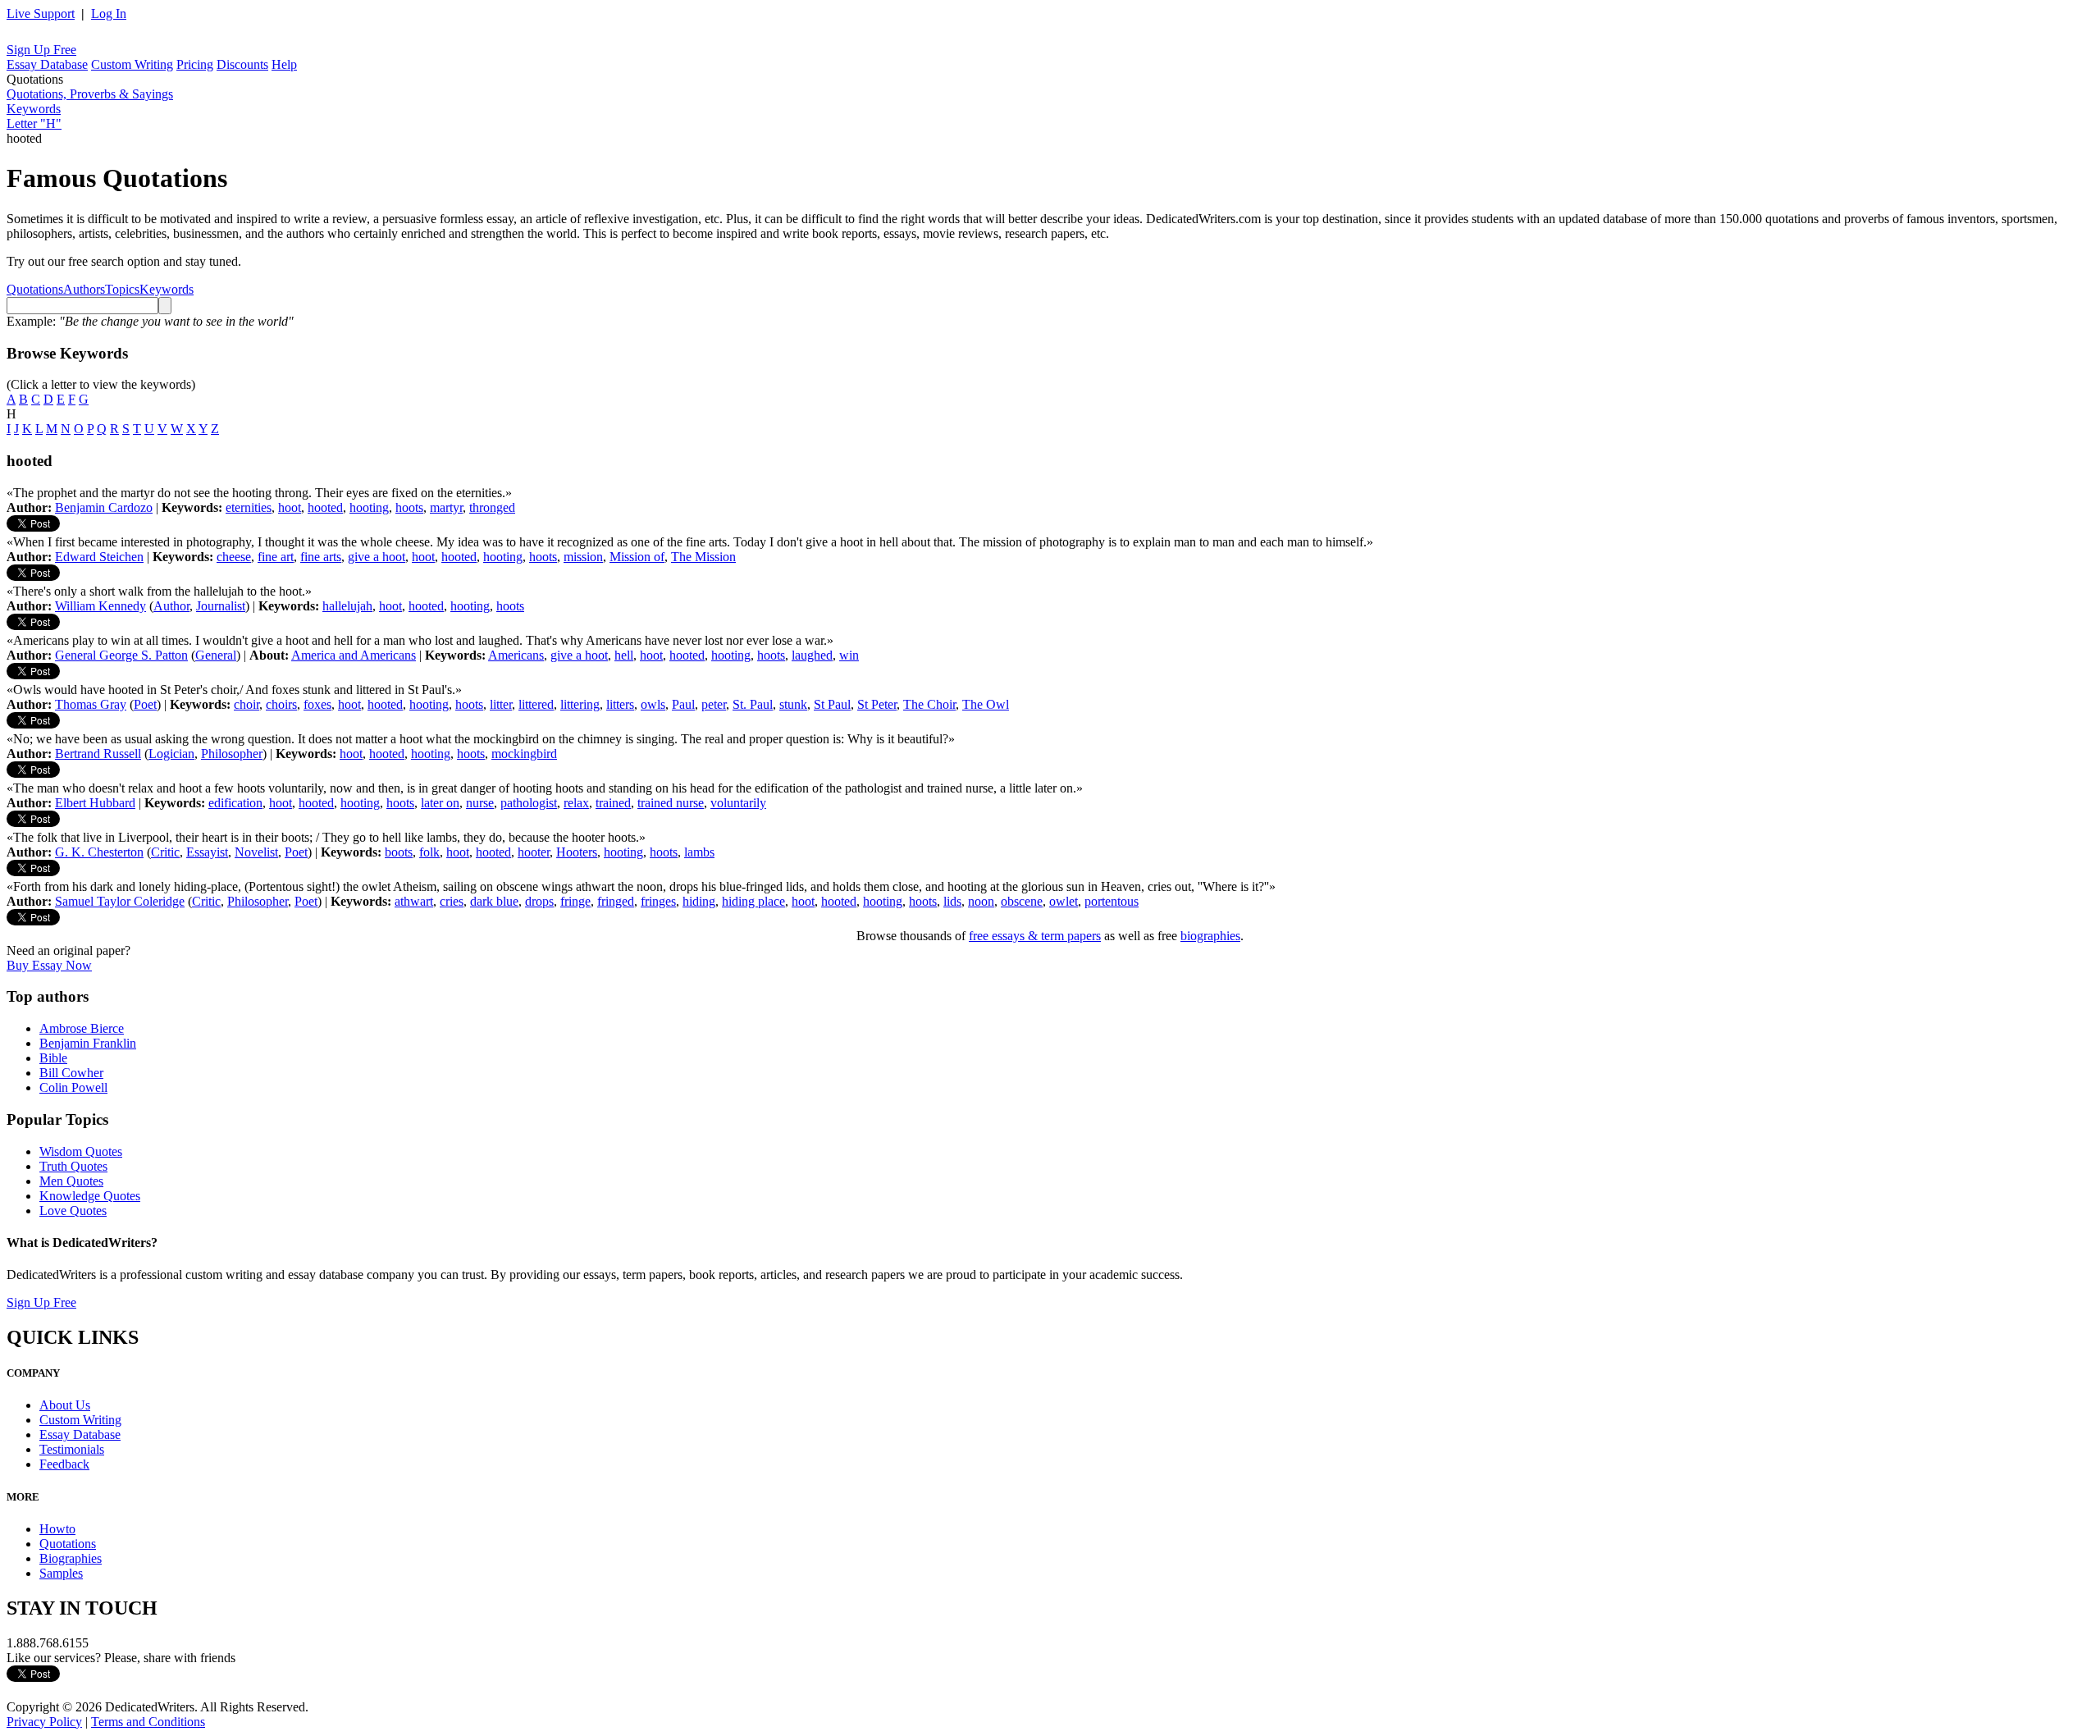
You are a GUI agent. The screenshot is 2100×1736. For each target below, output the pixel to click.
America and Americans (354, 655)
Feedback (64, 1464)
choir (247, 704)
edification (235, 803)
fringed (616, 901)
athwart (414, 901)
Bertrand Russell (98, 754)
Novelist (256, 852)
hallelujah (347, 606)
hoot (290, 507)
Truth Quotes (73, 1166)
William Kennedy (100, 606)
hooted (325, 507)
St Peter (877, 704)
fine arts (321, 557)
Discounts (242, 64)
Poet (145, 704)
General (216, 655)
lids (952, 901)
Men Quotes (71, 1181)
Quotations (35, 289)
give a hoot (377, 557)
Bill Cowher (71, 1073)
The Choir (929, 704)
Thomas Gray (91, 704)
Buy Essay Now (49, 965)
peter (714, 704)
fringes (658, 901)
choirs (281, 704)
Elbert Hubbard (95, 803)
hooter (534, 852)
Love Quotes (73, 1211)
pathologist (529, 803)
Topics (122, 289)
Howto (57, 1529)
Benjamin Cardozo (104, 507)
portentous (1112, 901)
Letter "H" (34, 123)
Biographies (71, 1558)
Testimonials (72, 1449)
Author (171, 606)
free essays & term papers (1035, 936)
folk (429, 852)
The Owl (986, 704)
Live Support (41, 14)
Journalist (221, 606)
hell (624, 655)
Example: (150, 321)
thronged (492, 507)
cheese (234, 557)
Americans (516, 655)
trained (613, 803)
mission (583, 557)
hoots (409, 507)
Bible (53, 1058)
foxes (317, 704)
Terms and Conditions (148, 1722)
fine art (276, 557)
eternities (249, 507)
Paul (683, 704)
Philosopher (232, 754)
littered (536, 704)
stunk (793, 704)
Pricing (195, 64)
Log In (109, 14)
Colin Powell (73, 1087)
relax (576, 803)
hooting (369, 507)
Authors (84, 289)
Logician (171, 754)
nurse (480, 803)
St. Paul (753, 704)
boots (399, 852)
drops (539, 901)
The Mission (703, 557)
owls (653, 704)
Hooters (577, 852)
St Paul (832, 704)
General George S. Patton (121, 655)
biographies (1210, 936)
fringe (575, 901)
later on (440, 803)
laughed (812, 655)
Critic (165, 852)
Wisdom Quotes (81, 1151)
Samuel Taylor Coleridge (120, 901)
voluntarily (738, 803)
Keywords (34, 109)
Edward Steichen (99, 557)
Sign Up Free (41, 50)
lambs (699, 852)
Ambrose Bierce (82, 1028)
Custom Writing (132, 64)
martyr (446, 507)
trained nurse (671, 803)
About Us (65, 1405)
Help (284, 64)
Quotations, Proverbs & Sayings (90, 94)
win (849, 655)
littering (580, 704)
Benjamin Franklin (88, 1043)
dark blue (494, 901)
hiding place (753, 901)
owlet (1064, 901)
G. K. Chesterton (99, 852)
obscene (1022, 901)
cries (452, 901)
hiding (699, 901)
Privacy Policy (44, 1722)
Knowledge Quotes (90, 1196)
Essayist (207, 852)
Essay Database (47, 64)
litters (620, 704)
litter (501, 704)
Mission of (637, 557)
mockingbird (524, 754)
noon (981, 901)
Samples (61, 1573)
